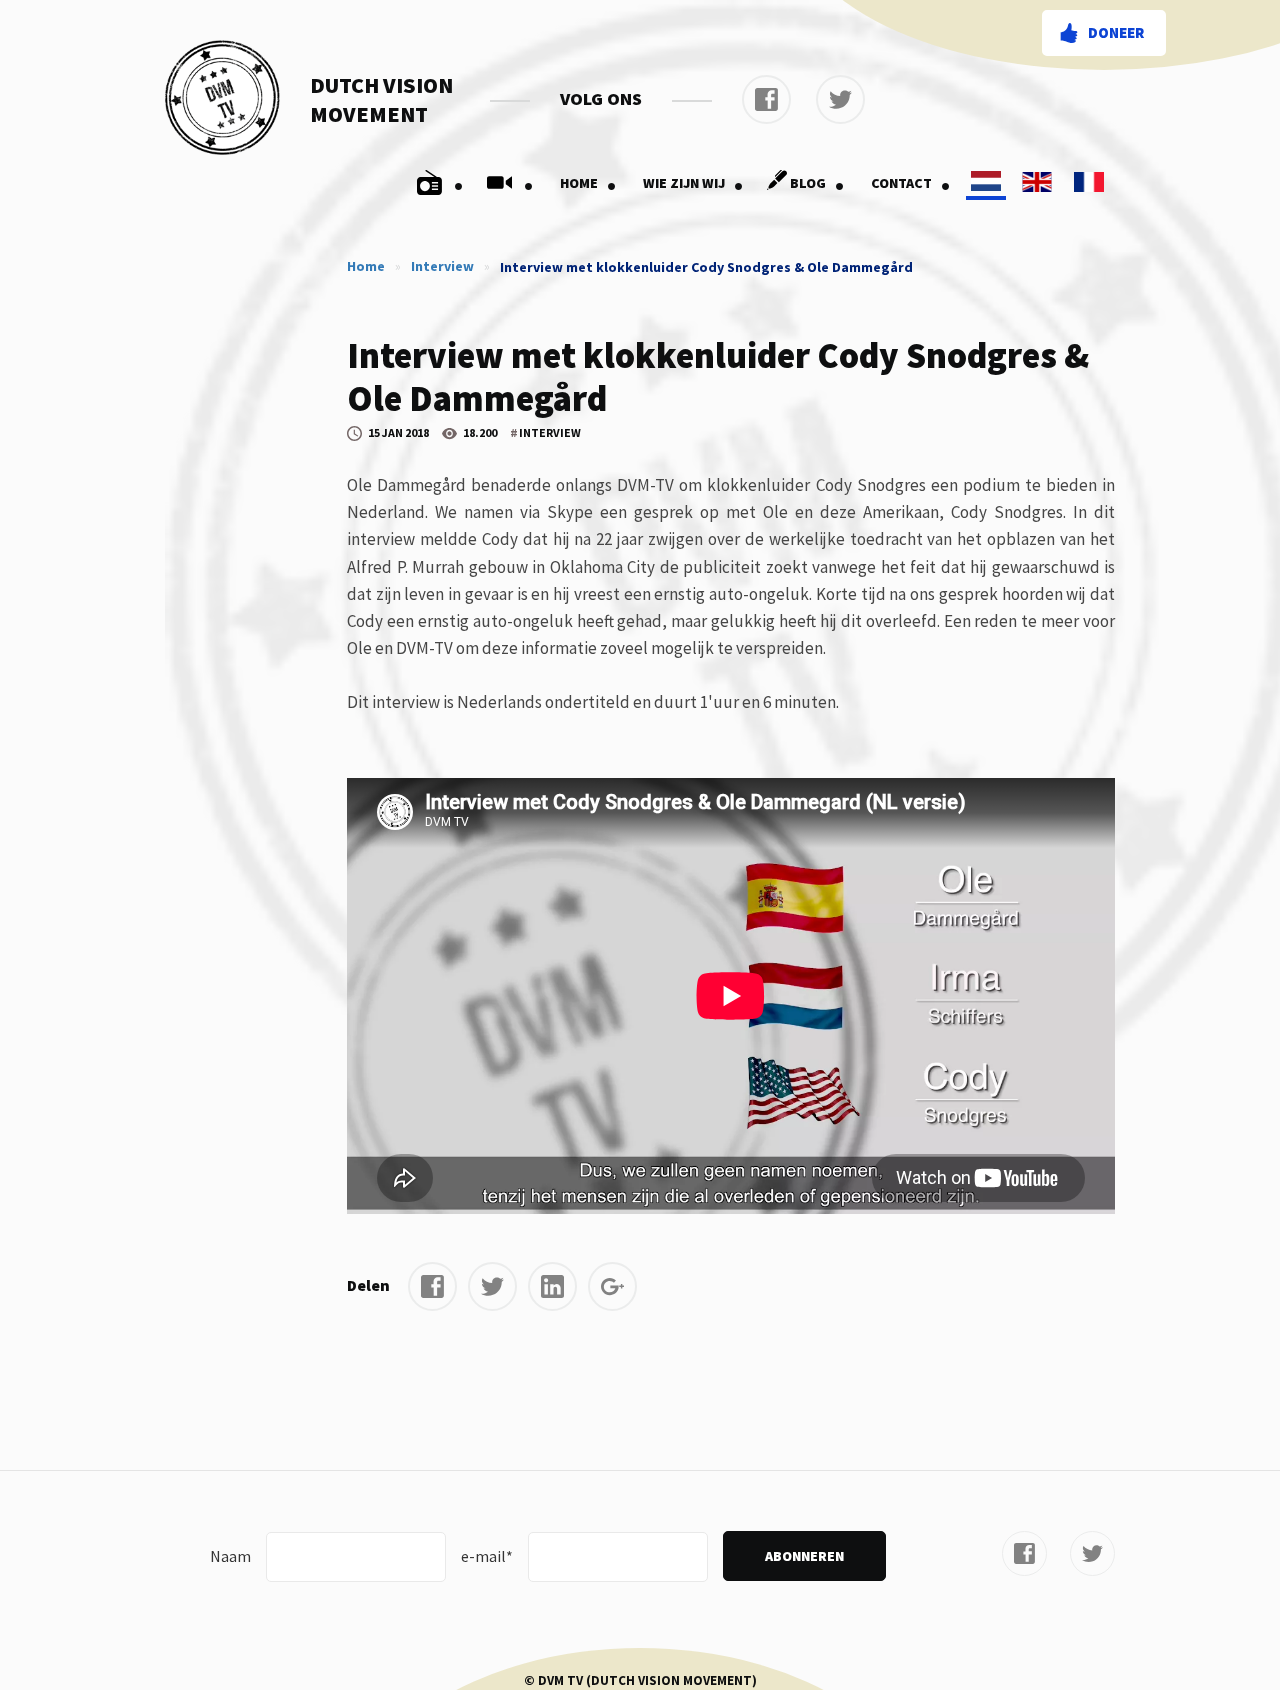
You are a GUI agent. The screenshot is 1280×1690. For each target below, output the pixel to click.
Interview (442, 266)
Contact (911, 183)
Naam (230, 1556)
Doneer (1116, 32)
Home (588, 183)
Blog (817, 183)
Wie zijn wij (693, 183)
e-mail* (487, 1556)
